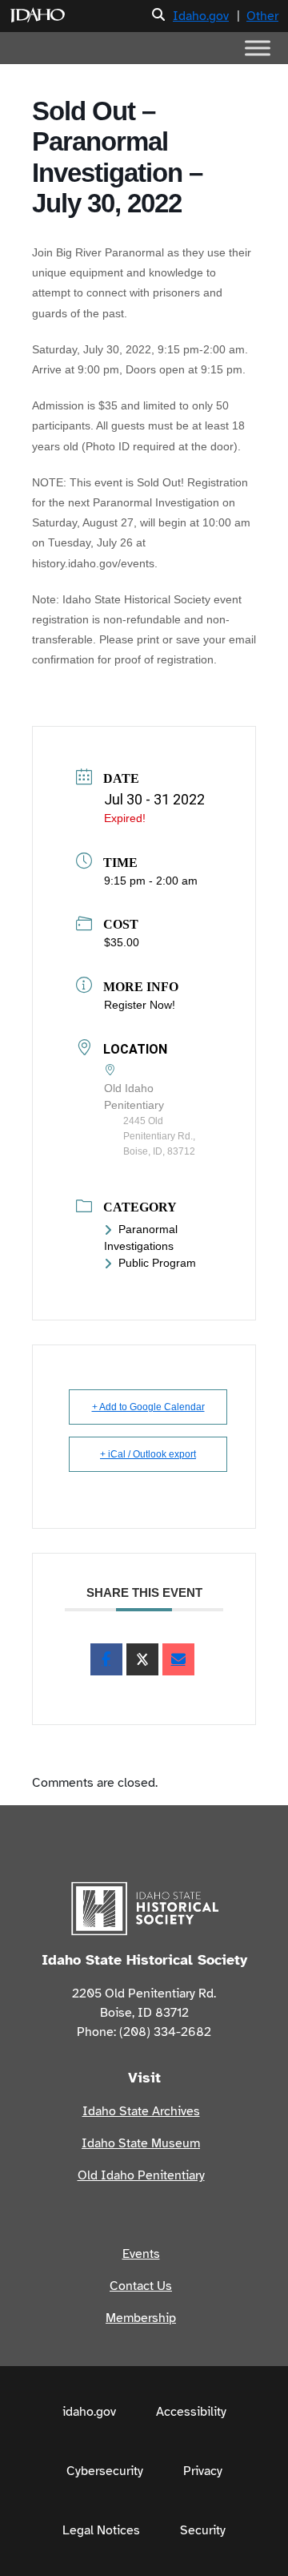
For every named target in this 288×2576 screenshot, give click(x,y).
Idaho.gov (201, 16)
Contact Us (141, 2286)
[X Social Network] (142, 1659)
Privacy (203, 2471)
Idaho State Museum (141, 2143)
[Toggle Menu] (258, 48)
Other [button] (262, 16)
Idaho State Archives (141, 2111)
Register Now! (140, 1005)
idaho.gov (89, 2412)
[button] (158, 16)
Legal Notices (101, 2530)
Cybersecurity (105, 2471)
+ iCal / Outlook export (148, 1454)
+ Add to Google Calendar (148, 1407)
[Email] (178, 1659)
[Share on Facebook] (106, 1659)
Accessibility (191, 2412)
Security (203, 2530)
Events (141, 2254)
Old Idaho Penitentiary (141, 2175)
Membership (141, 2318)
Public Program (157, 1263)
